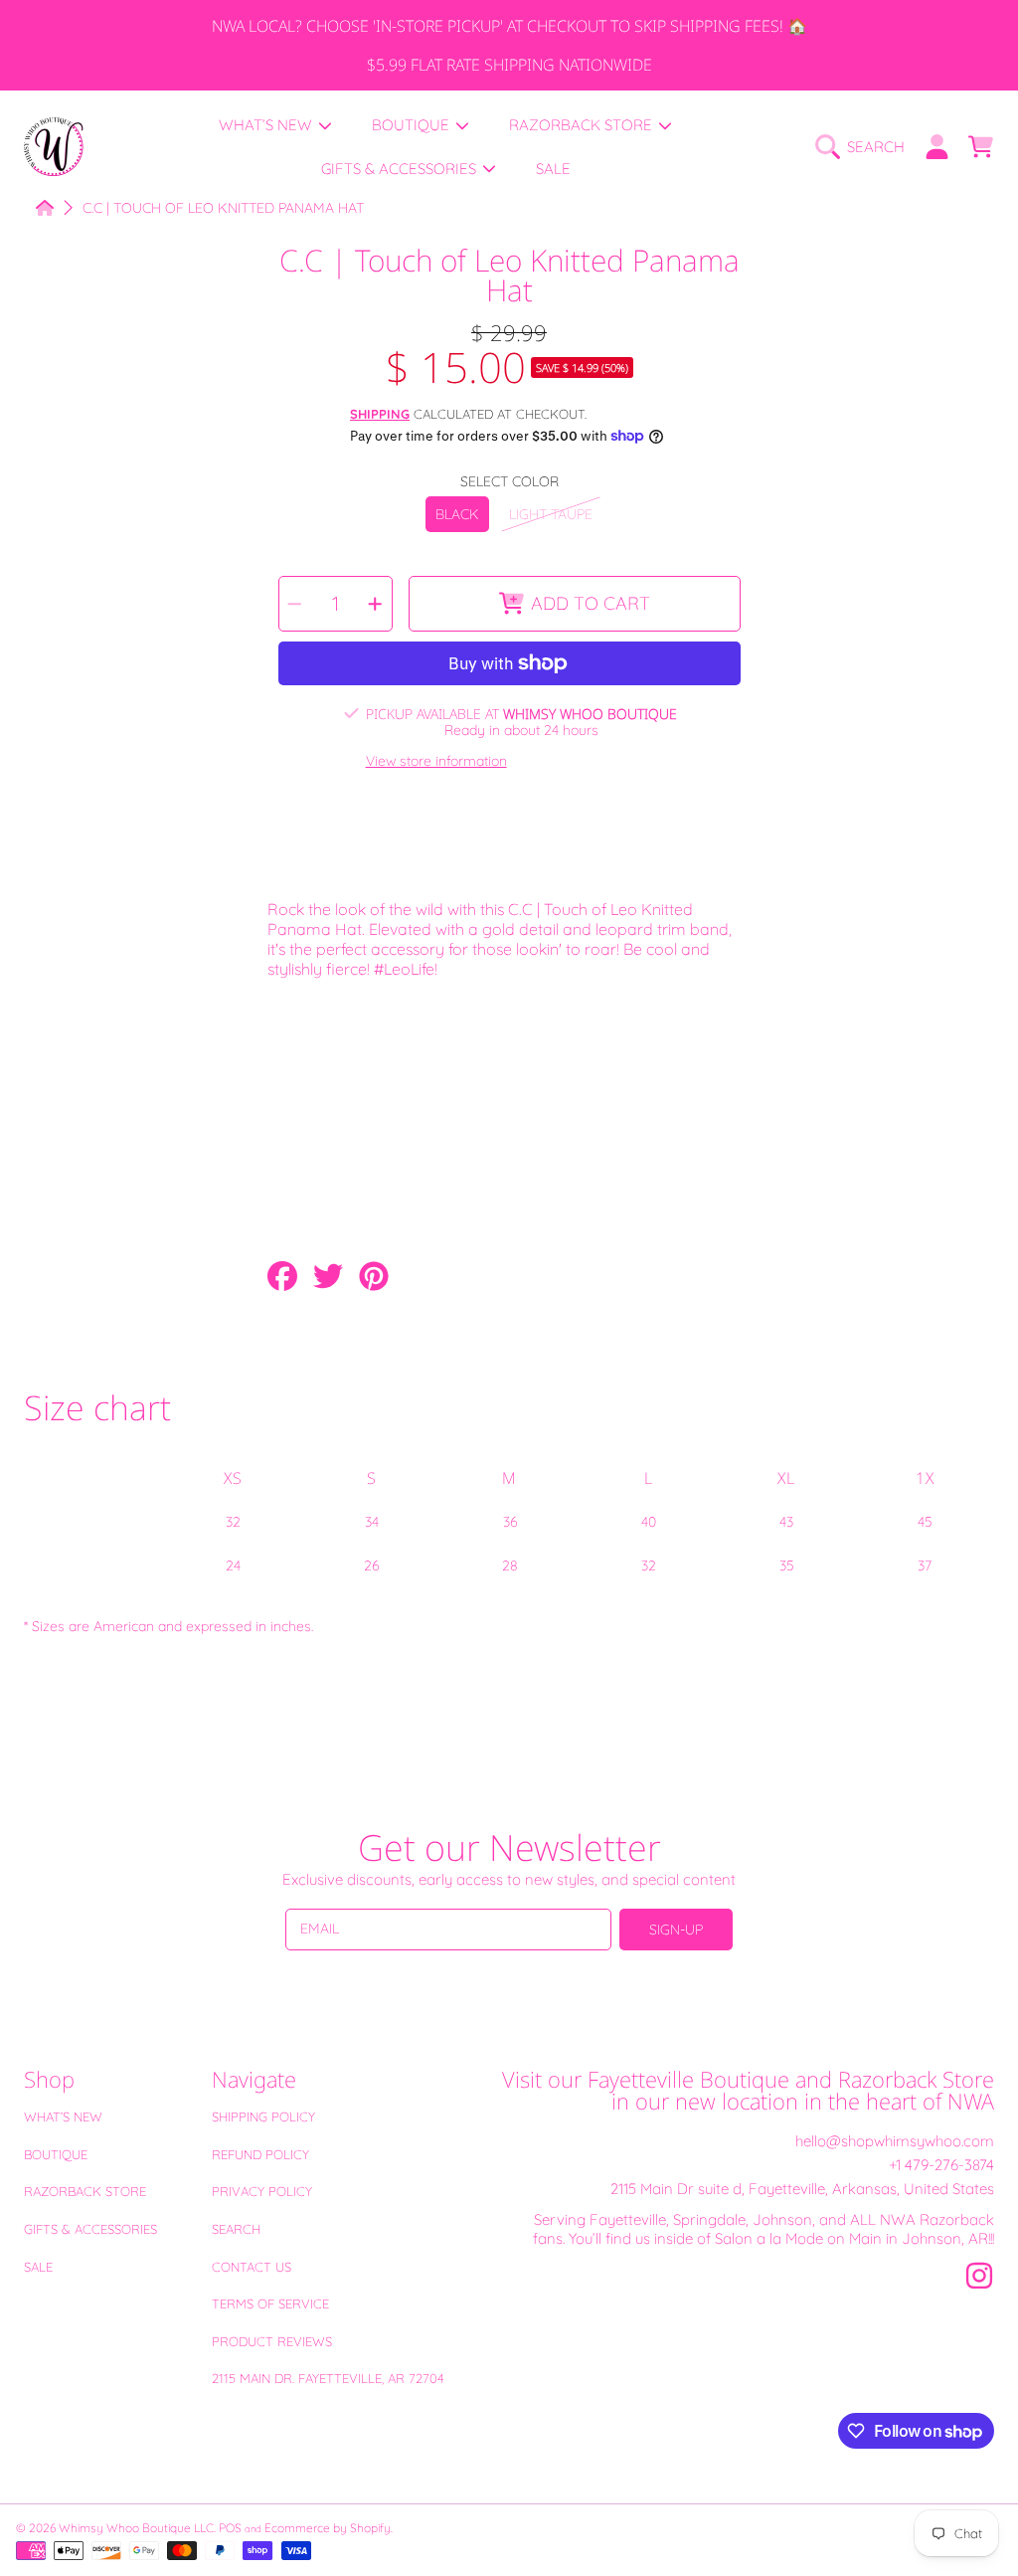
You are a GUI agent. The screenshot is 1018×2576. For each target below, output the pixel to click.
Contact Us (252, 2267)
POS (230, 2528)
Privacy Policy (262, 2191)
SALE (38, 2267)
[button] (865, 147)
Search (236, 2229)
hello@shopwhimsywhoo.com (895, 2141)
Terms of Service (270, 2303)
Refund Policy (260, 2154)
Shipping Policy (263, 2116)
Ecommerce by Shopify (328, 2528)
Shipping (380, 414)
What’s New (63, 2116)
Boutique (56, 2154)
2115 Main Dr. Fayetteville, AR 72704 (328, 2378)
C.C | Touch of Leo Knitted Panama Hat (223, 208)
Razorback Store (85, 2191)
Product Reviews (272, 2341)
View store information (436, 761)
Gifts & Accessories (90, 2229)
